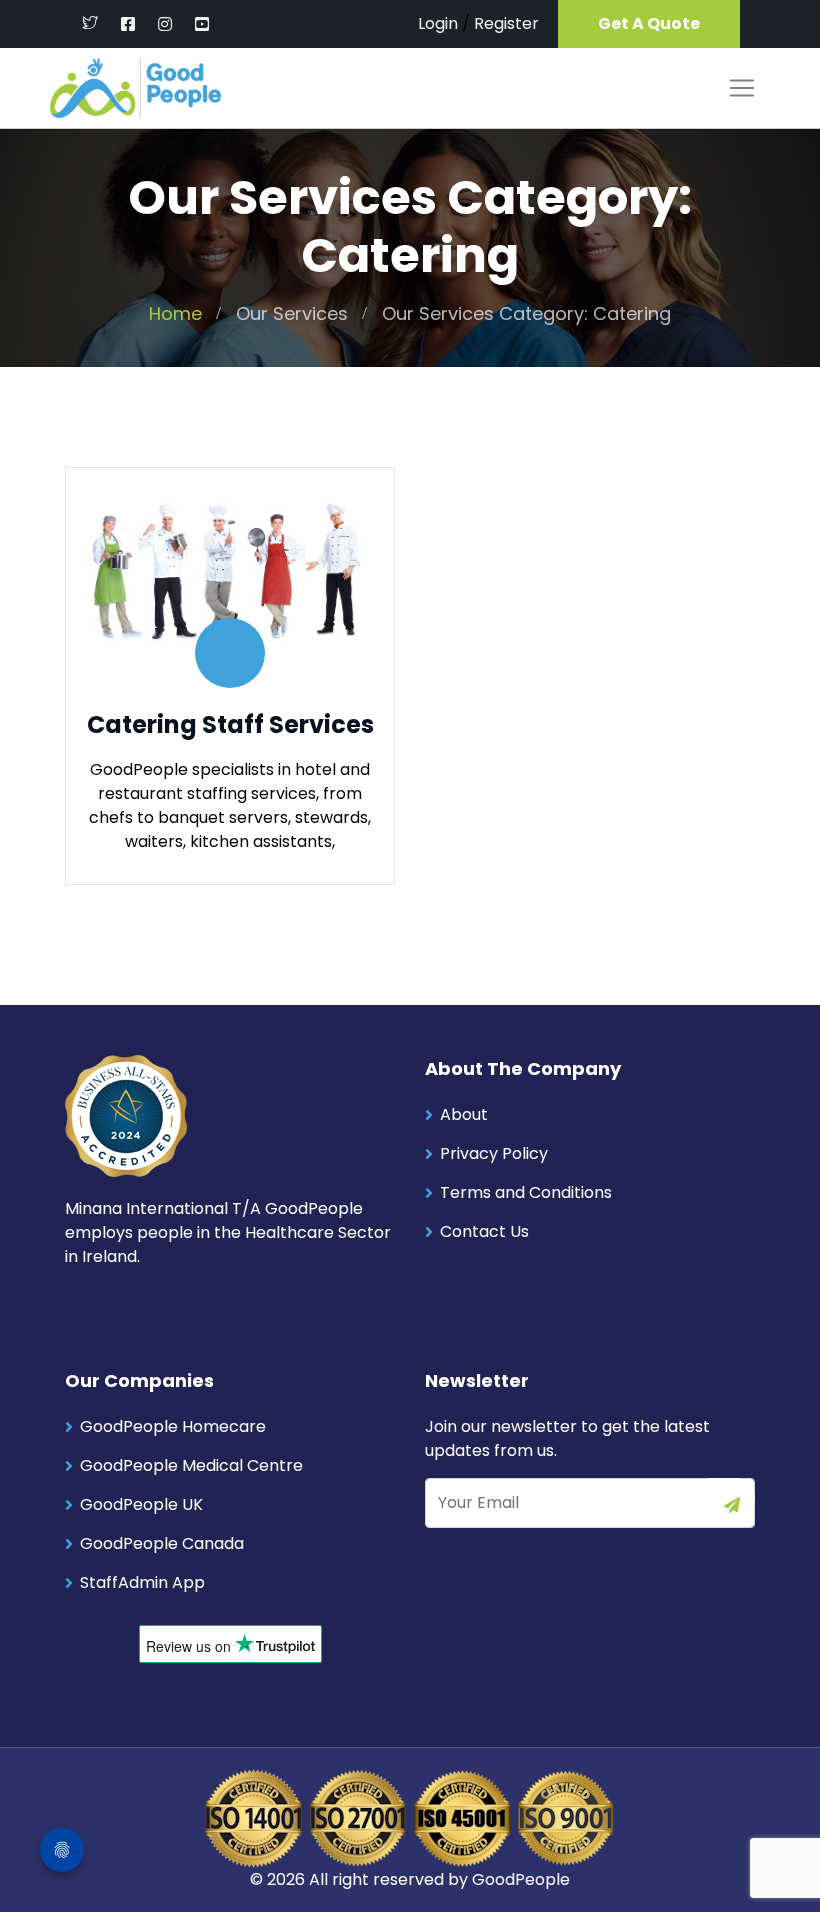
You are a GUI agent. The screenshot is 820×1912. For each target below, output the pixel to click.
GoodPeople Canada (162, 1543)
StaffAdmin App (142, 1582)
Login (438, 23)
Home (175, 313)
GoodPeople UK (141, 1504)
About (464, 1114)
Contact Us (484, 1231)
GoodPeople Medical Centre (191, 1465)
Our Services (292, 313)
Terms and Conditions (526, 1192)
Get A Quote (649, 23)
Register (506, 23)
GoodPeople (521, 1879)
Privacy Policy (494, 1153)
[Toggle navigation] (742, 88)
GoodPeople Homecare (173, 1426)
